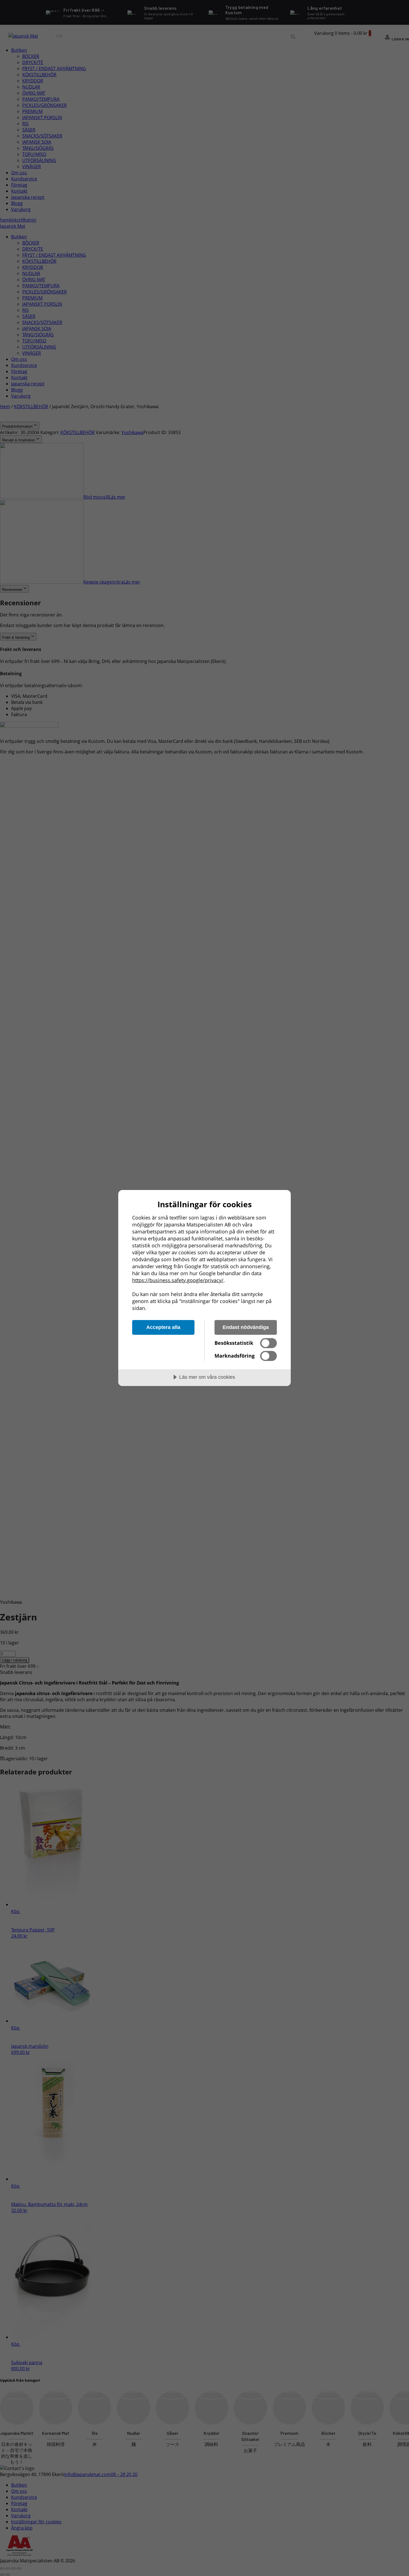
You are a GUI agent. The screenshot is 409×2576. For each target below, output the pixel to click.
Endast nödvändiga (246, 1327)
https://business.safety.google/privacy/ (178, 1280)
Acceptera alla (163, 1327)
